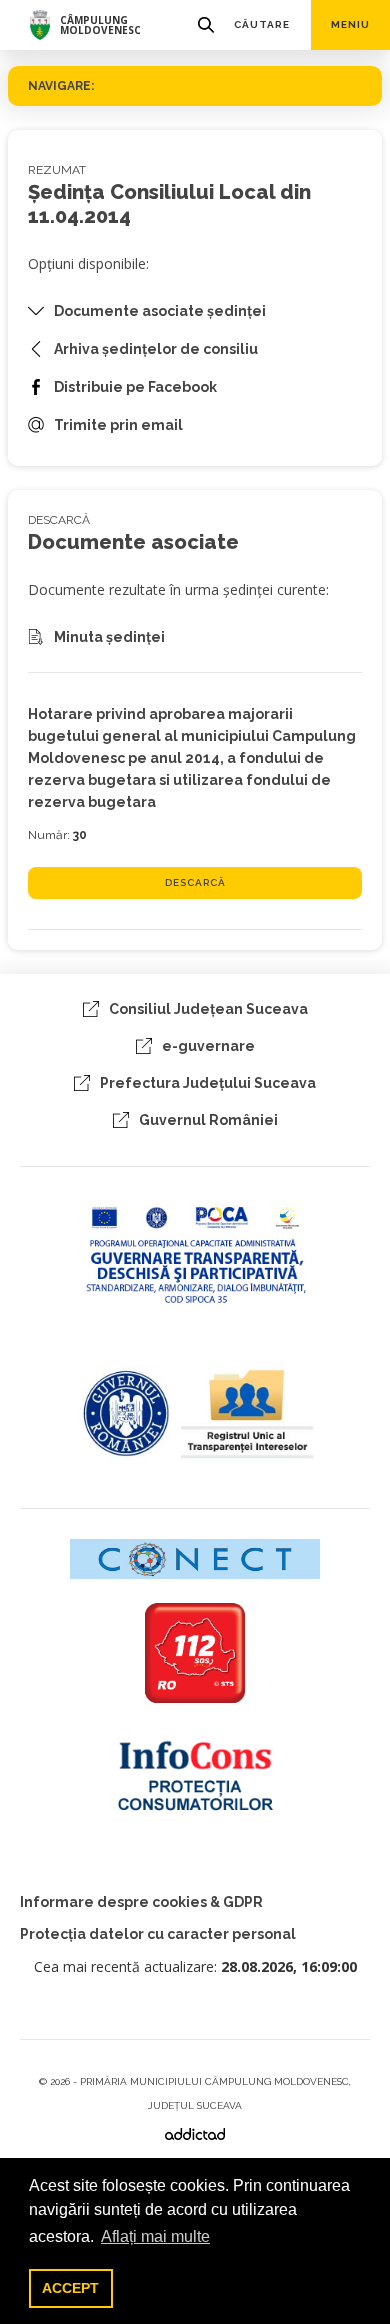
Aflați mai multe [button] (155, 2236)
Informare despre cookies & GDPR (141, 1902)
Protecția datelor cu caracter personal (158, 1934)
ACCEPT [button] (70, 2288)
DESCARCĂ (195, 882)
